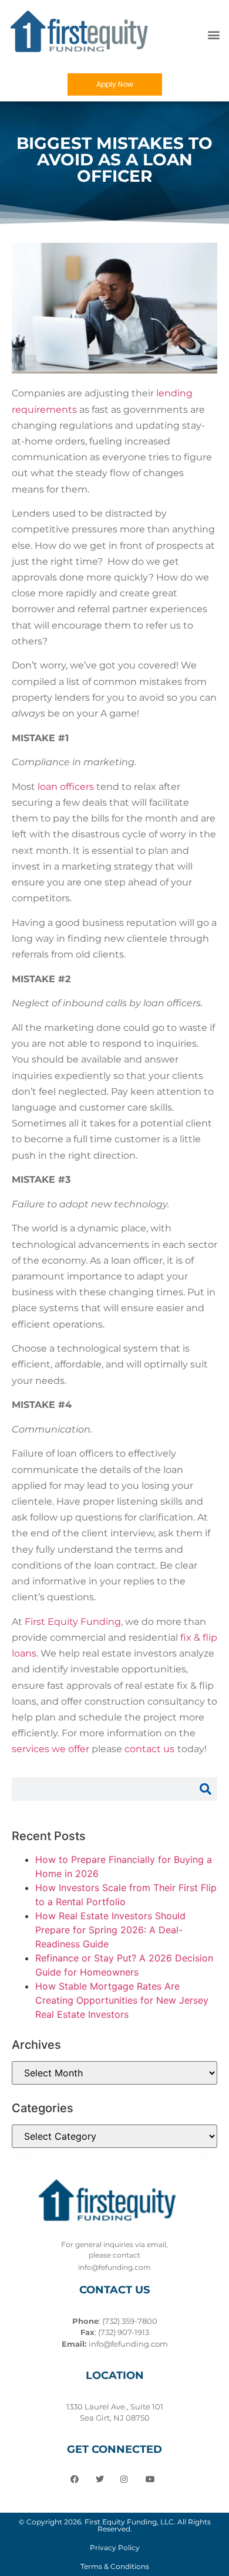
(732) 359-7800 (130, 2321)
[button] (213, 35)
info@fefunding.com (128, 2344)
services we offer (50, 1749)
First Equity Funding (73, 1622)
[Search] (206, 1789)
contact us (149, 1749)
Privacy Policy (115, 2548)
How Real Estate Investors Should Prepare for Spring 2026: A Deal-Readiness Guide (110, 1930)
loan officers (66, 787)
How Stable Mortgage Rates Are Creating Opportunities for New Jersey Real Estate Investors (122, 2000)
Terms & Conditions (115, 2566)
